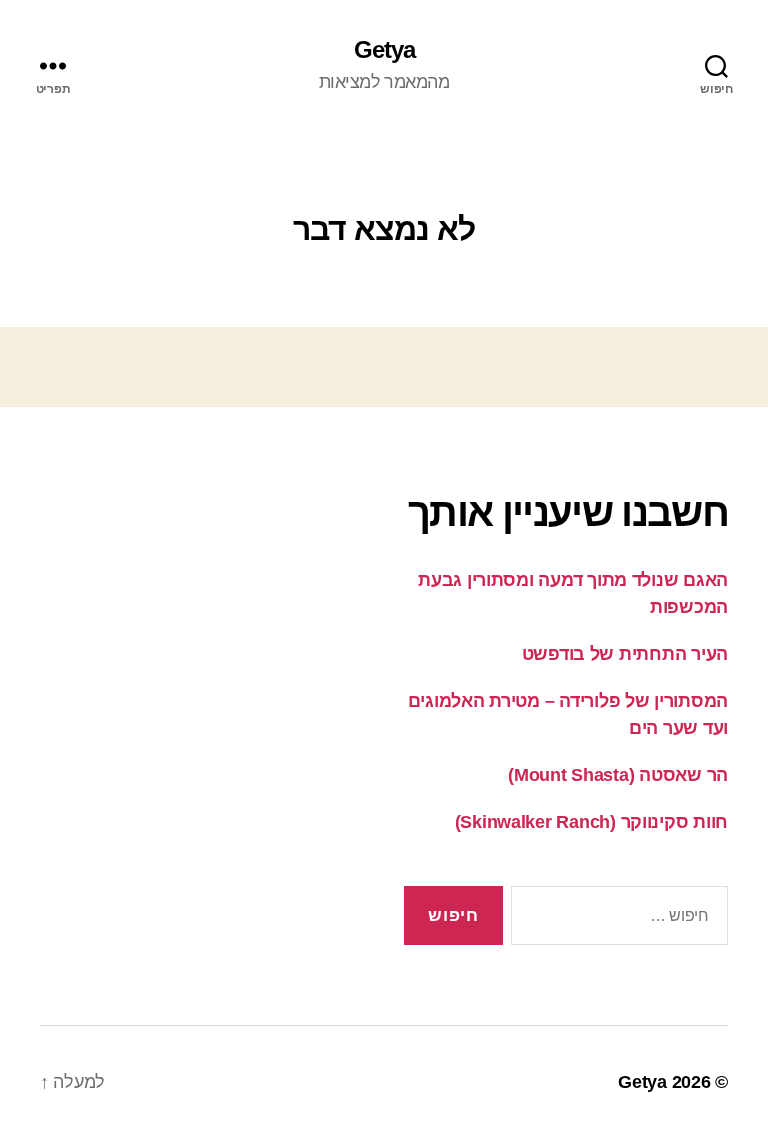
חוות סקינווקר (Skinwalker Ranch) (591, 822)
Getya (384, 50)
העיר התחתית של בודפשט (625, 654)
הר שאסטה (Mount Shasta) (618, 775)
